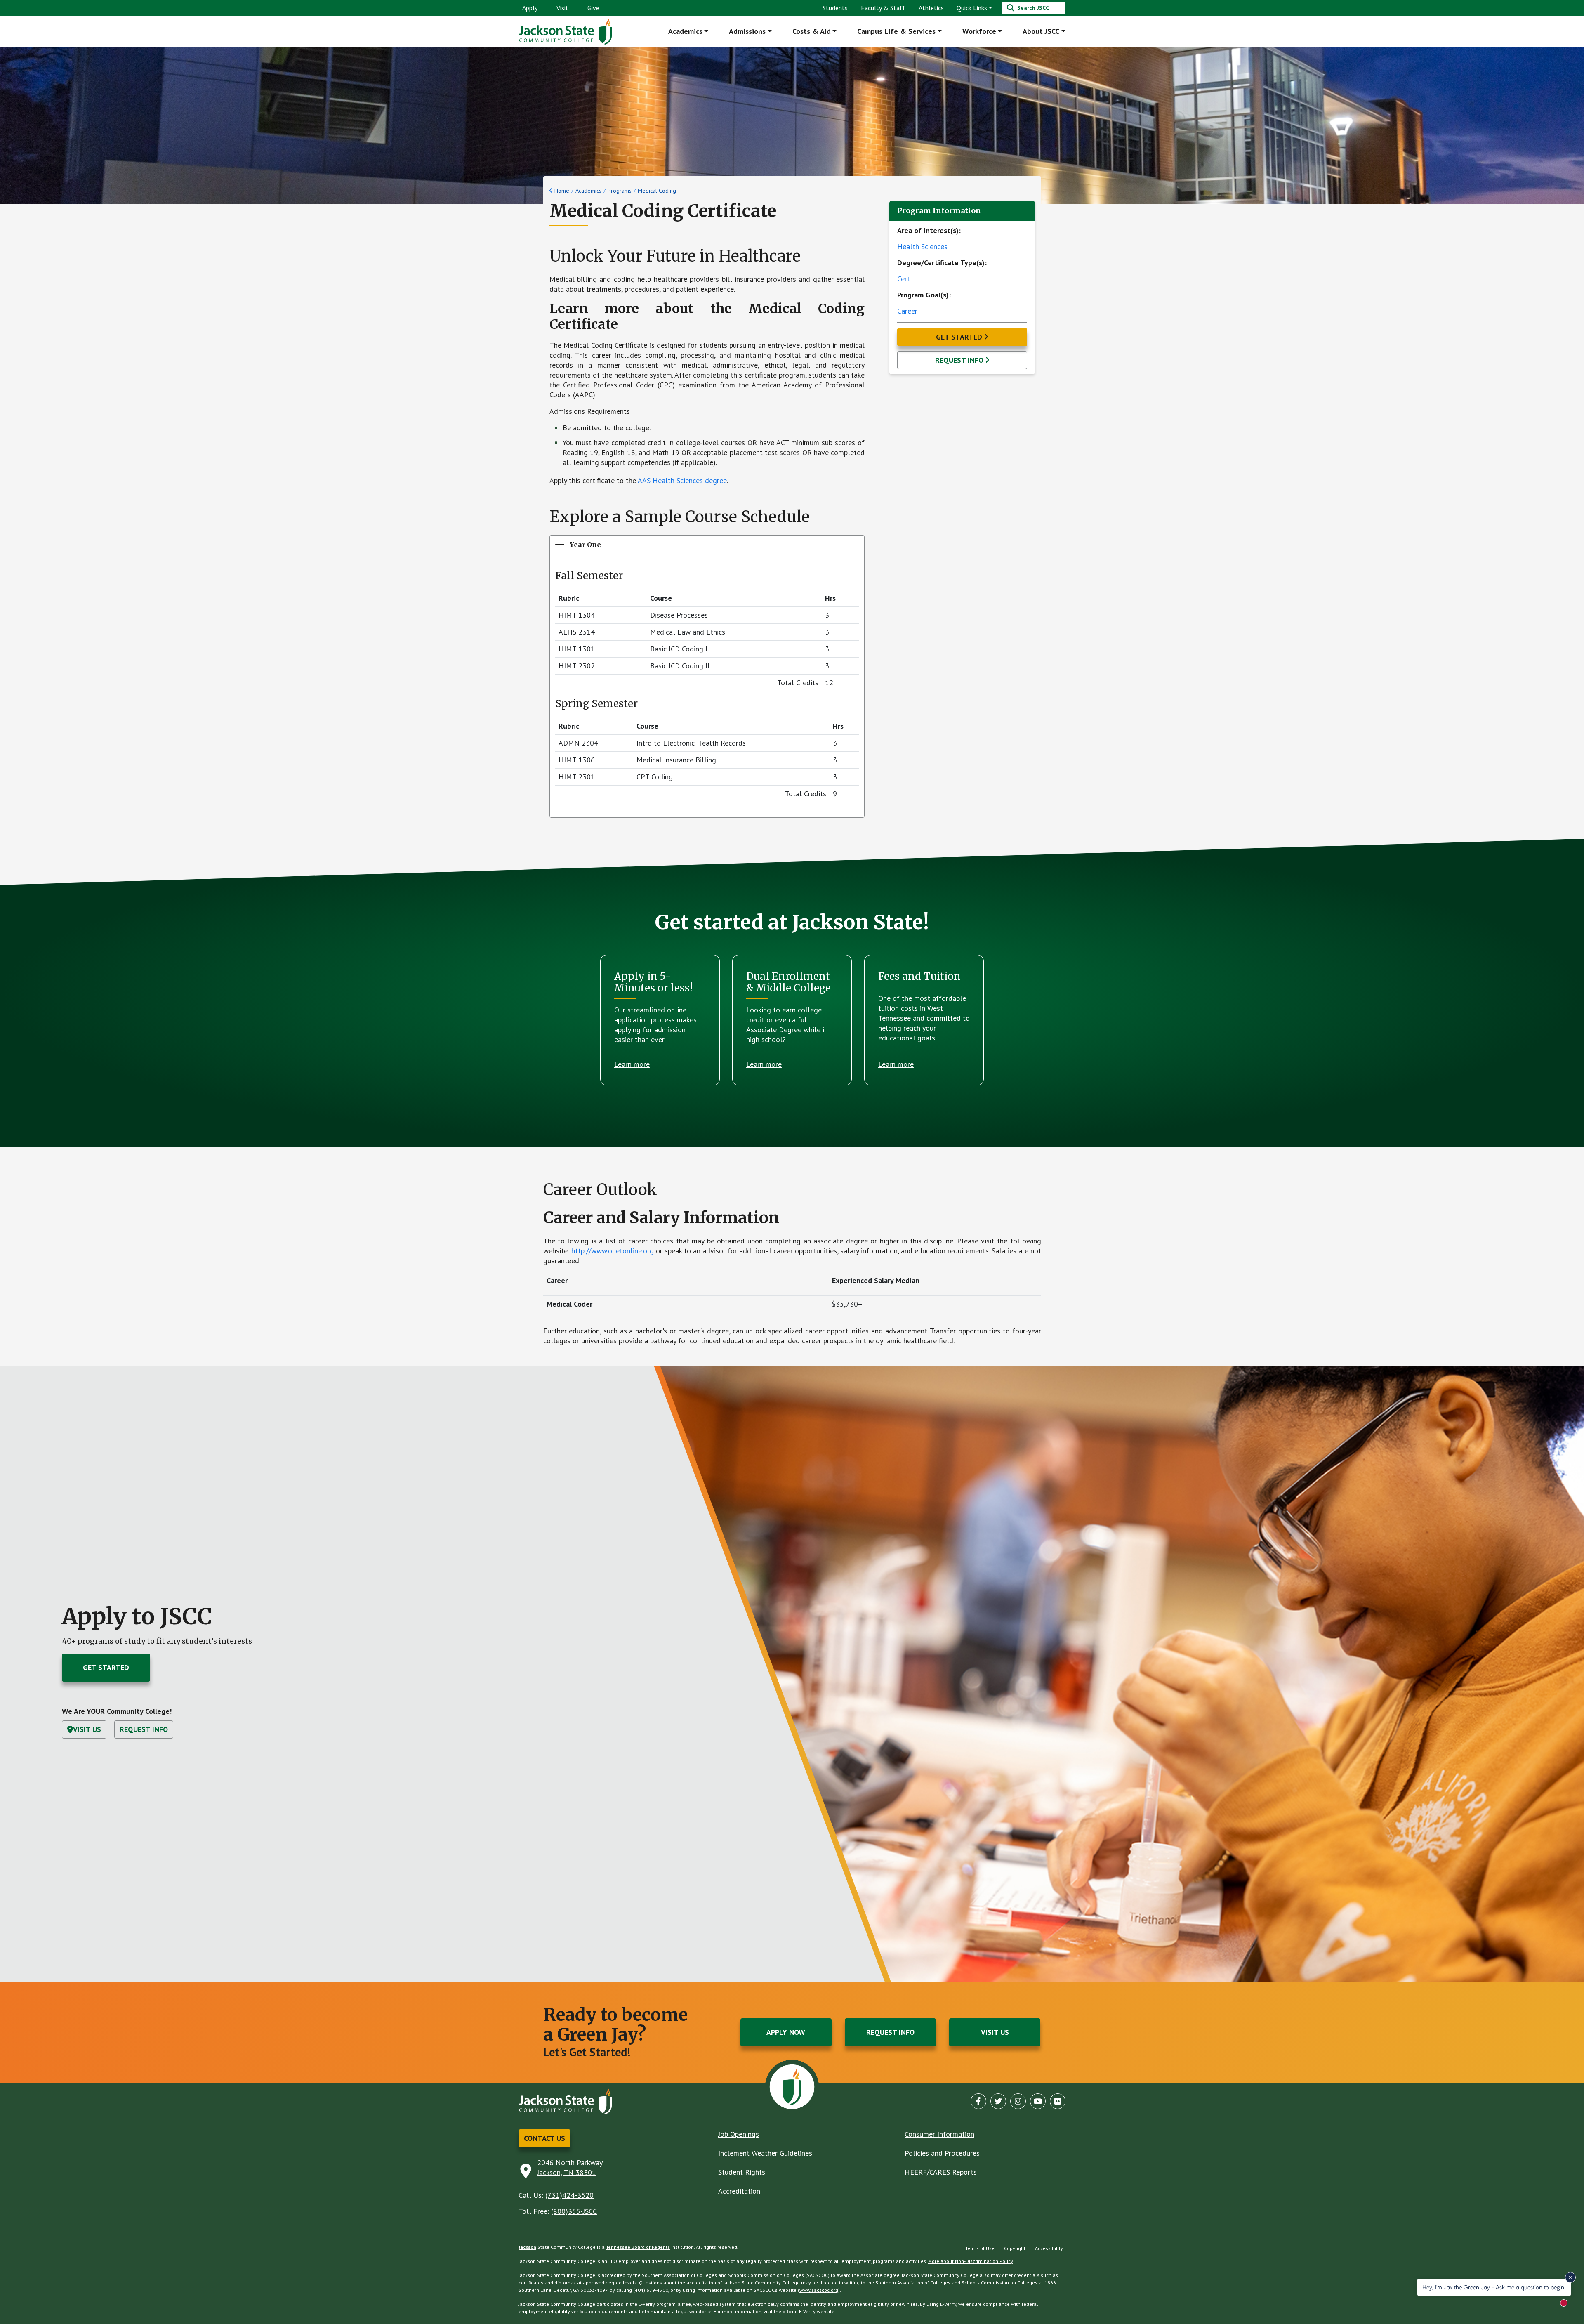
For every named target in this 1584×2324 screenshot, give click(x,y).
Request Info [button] (959, 360)
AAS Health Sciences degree (682, 480)
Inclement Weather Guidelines (765, 2153)
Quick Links (972, 8)
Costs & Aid (812, 31)
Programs (620, 191)
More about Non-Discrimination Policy (971, 2261)
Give (593, 8)
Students (835, 8)
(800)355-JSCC (574, 2211)
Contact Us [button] (544, 2138)
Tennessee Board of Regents (638, 2247)
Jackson (527, 2247)
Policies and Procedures (942, 2153)
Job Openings (739, 2134)
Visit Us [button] (87, 1729)
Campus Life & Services (896, 31)
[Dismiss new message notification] (1570, 2277)
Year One (585, 545)
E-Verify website (817, 2311)
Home (562, 191)
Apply (530, 8)
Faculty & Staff (883, 8)
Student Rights (742, 2172)
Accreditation (739, 2191)
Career (907, 311)
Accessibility (1049, 2248)
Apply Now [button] (786, 2032)
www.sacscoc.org (819, 2290)
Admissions (747, 31)
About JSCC (1041, 31)
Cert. (904, 279)
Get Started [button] (959, 337)
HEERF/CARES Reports (941, 2172)
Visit (562, 8)
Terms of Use (980, 2248)
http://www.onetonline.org (613, 1251)
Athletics (931, 8)
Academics (685, 31)
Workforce (979, 31)
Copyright (1015, 2248)
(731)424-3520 (569, 2195)
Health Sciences (922, 247)
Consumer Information (939, 2134)
